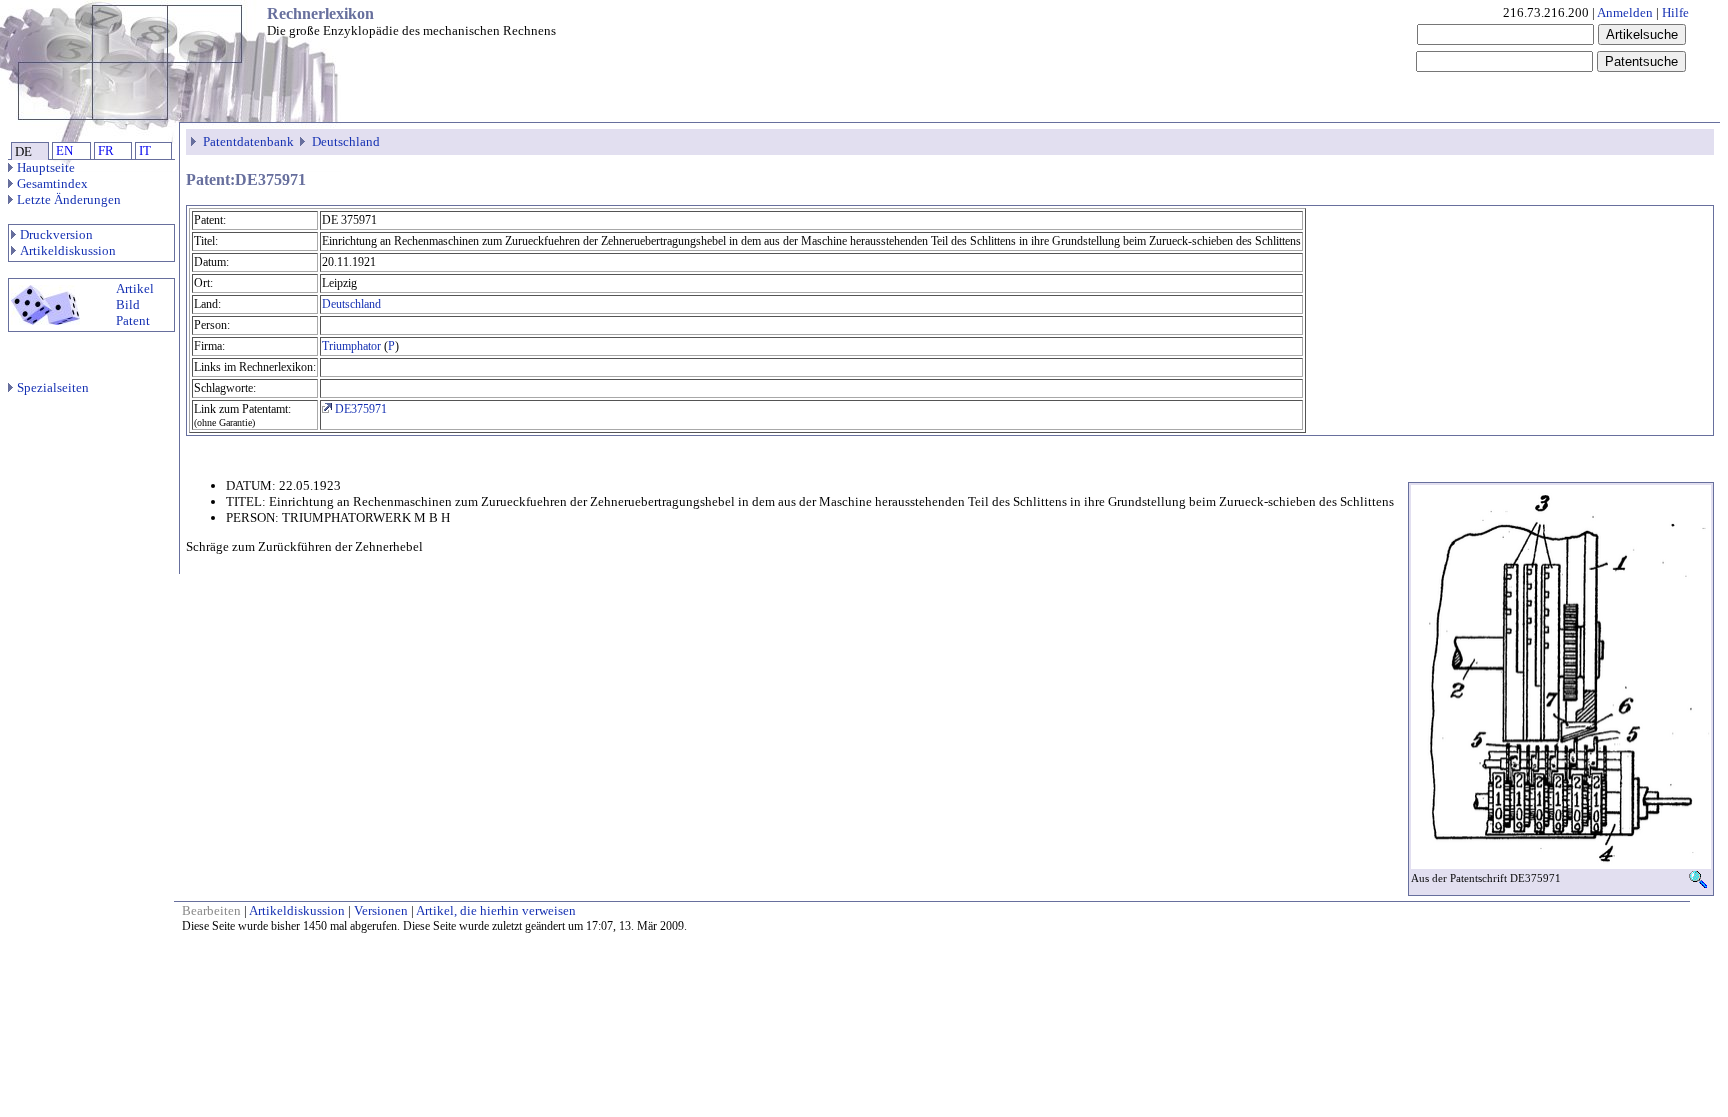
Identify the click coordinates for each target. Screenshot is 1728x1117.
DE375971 (359, 409)
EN (64, 150)
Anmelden (1625, 12)
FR (106, 150)
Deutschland (346, 141)
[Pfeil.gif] (195, 141)
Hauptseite (46, 167)
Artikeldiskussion (68, 250)
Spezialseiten (53, 387)
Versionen (381, 910)
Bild (128, 304)
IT (145, 150)
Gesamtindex (52, 183)
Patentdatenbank (248, 141)
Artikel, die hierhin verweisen (496, 910)
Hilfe (1675, 12)
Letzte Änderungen (69, 199)
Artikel (135, 288)
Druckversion (56, 234)
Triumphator (351, 346)
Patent (133, 320)
